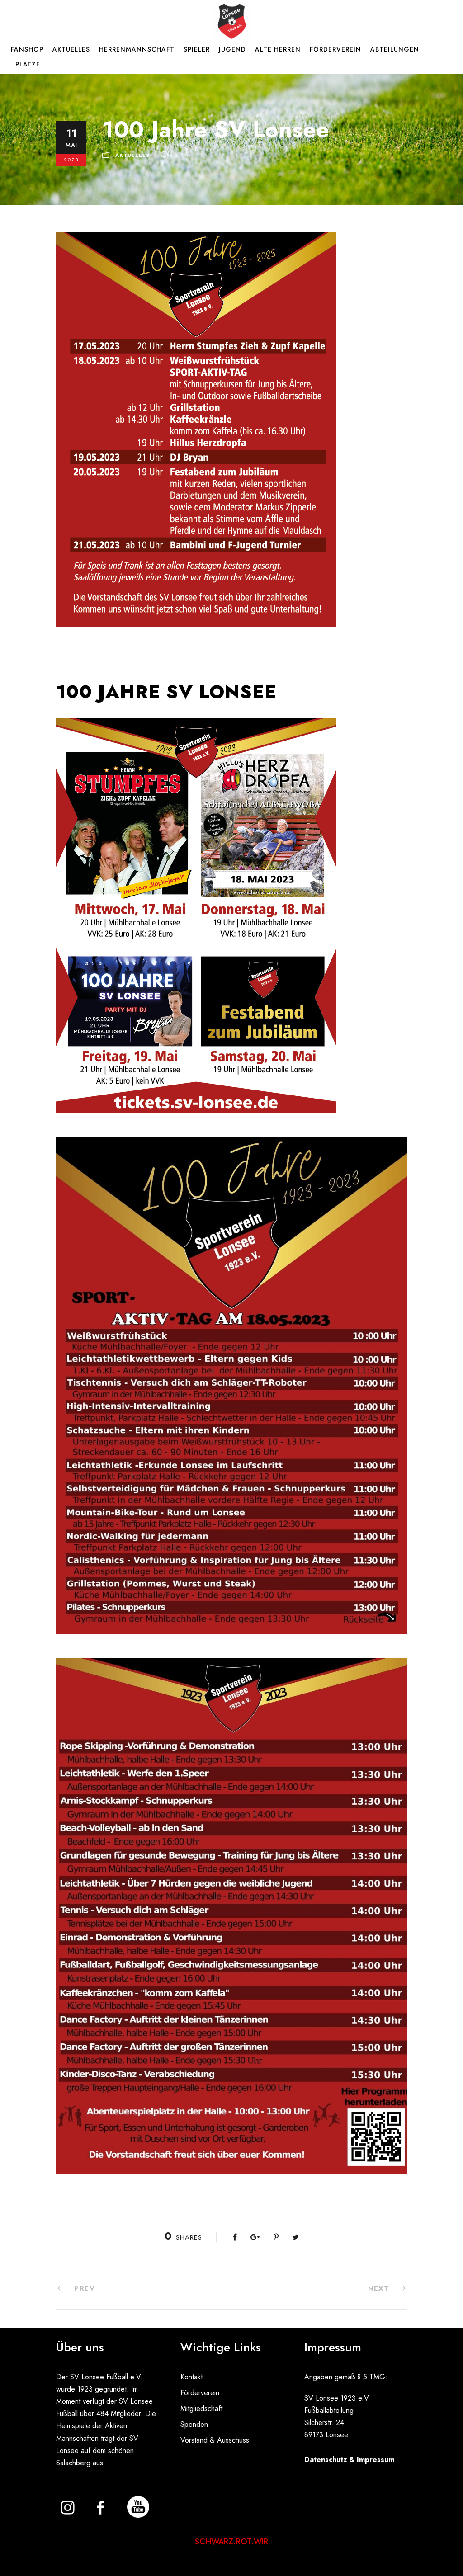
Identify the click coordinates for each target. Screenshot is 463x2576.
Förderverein (335, 49)
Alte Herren (278, 49)
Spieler (197, 49)
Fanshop (27, 49)
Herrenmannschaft (137, 49)
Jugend (232, 49)
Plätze (28, 64)
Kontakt (191, 2377)
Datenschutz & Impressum (349, 2460)
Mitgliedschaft (201, 2409)
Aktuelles (71, 49)
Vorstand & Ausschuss (215, 2440)
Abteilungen (395, 49)
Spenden (194, 2424)
